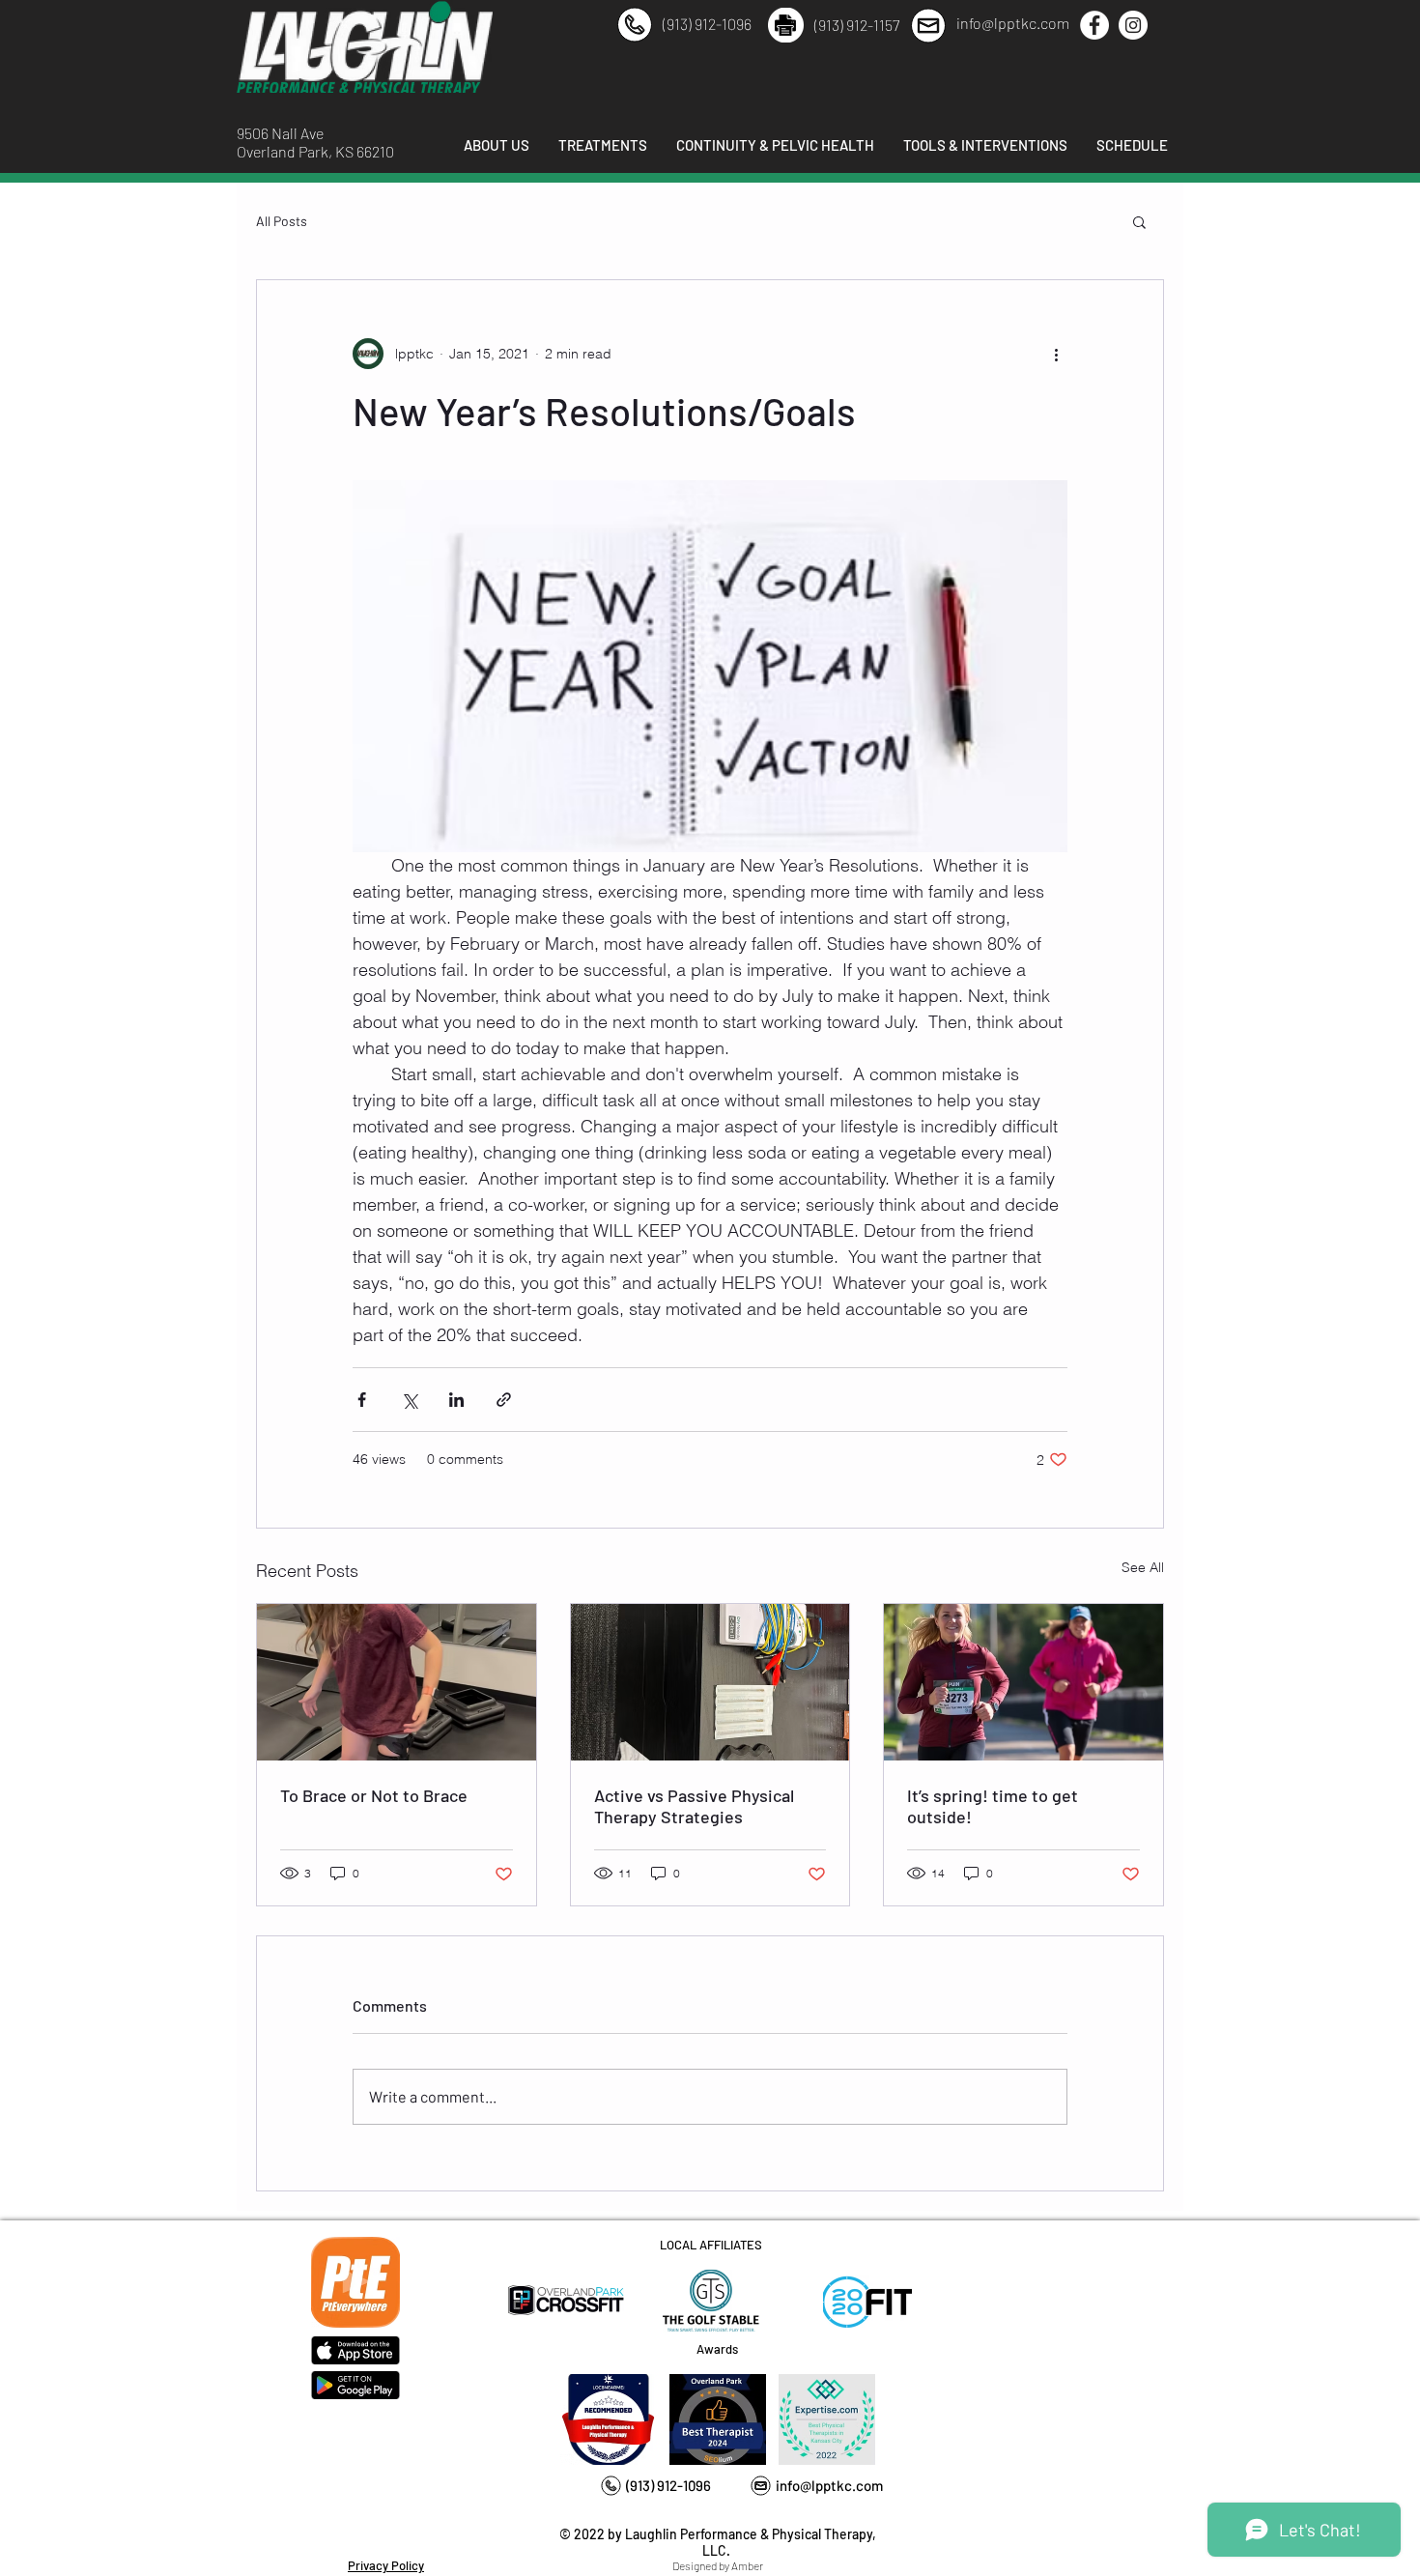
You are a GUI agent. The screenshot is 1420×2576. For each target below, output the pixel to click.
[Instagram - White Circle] (1133, 25)
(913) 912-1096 (707, 24)
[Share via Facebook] (362, 1400)
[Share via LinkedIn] (456, 1400)
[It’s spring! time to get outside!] (1023, 1682)
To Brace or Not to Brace (374, 1795)
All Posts (282, 221)
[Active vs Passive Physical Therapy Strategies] (710, 1682)
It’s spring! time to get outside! (993, 1806)
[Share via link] (504, 1400)
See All (1143, 1567)
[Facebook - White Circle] (1094, 25)
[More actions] (1056, 354)
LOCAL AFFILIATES (711, 2245)
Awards (717, 2349)
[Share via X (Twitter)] (409, 1400)
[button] (1139, 221)
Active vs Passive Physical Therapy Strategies (694, 1806)
